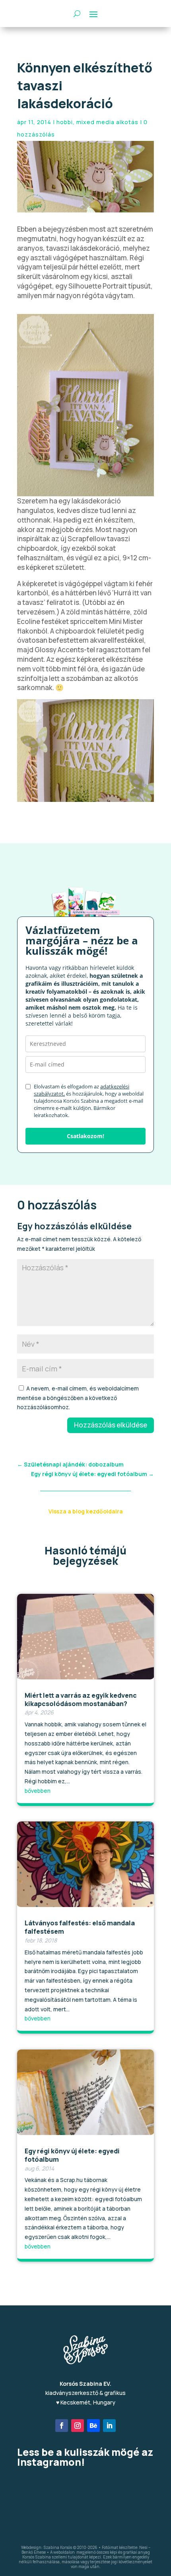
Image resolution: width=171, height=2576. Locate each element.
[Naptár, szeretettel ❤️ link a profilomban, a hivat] (132, 2487)
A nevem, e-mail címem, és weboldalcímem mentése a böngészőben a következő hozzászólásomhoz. (78, 1398)
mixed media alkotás (107, 122)
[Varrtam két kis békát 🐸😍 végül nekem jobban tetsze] (132, 2514)
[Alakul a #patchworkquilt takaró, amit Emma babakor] (86, 2487)
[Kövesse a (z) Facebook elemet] (62, 2426)
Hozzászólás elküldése (111, 1425)
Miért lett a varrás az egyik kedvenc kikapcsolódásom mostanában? (81, 1699)
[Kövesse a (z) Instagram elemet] (78, 2426)
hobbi (65, 122)
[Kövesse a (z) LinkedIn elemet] (109, 2426)
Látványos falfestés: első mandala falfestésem (80, 1927)
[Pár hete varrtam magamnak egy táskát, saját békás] (86, 2514)
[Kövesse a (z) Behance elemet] (93, 2426)
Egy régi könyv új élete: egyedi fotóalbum (72, 2155)
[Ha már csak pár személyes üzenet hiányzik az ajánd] (39, 2514)
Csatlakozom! (85, 1136)
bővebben (38, 1791)
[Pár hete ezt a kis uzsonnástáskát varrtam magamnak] (39, 2487)
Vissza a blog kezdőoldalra (86, 1511)
